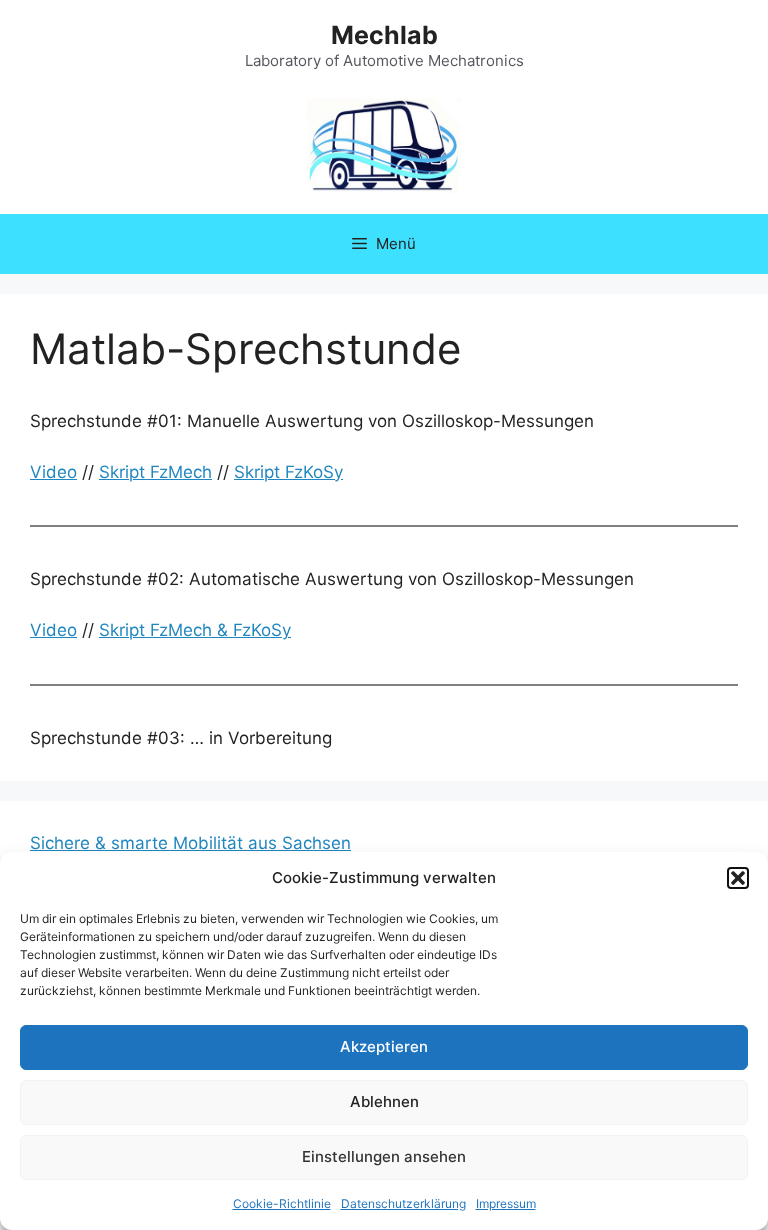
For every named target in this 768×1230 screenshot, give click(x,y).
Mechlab (384, 35)
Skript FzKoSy (288, 472)
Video (53, 472)
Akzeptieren (384, 1046)
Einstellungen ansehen (384, 1156)
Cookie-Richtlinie (282, 1203)
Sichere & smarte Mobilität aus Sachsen (190, 843)
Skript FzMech (155, 472)
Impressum (506, 1203)
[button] (738, 878)
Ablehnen (384, 1101)
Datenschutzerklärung (403, 1203)
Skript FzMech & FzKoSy (195, 630)
